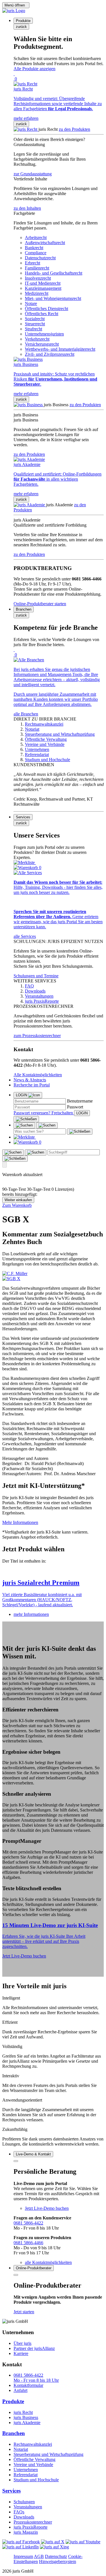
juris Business (26, 2417)
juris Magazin (26, 2532)
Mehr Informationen (20, 1522)
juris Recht (23, 2412)
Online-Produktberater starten (40, 604)
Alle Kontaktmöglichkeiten (38, 1075)
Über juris (22, 2343)
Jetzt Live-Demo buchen (24, 1956)
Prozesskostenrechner (33, 2522)
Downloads (24, 2517)
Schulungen (24, 2502)
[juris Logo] (14, 11)
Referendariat (26, 2475)
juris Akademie (27, 2423)
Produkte (13, 2401)
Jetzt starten (24, 2312)
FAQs (19, 2512)
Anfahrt (20, 2390)
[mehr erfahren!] (15, 1273)
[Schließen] (26, 1119)
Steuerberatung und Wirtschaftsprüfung (48, 2454)
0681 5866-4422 (28, 2223)
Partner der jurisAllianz (34, 2348)
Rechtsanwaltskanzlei (33, 2444)
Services (11, 2491)
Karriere (21, 2353)
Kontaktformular (28, 2385)
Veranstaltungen (28, 2507)
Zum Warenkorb (17, 1205)
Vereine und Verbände (33, 2465)
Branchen (14, 2433)
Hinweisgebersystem (58, 2561)
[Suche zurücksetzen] (80, 1132)
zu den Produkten (74, 129)
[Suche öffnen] (24, 1125)
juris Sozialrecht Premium (41, 1583)
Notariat (21, 2449)
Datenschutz (56, 2556)
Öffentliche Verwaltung (34, 2459)
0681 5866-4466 (28, 2243)
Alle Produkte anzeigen (34, 69)
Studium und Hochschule (36, 2480)
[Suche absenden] (47, 1125)
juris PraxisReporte (31, 2527)
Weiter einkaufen (18, 1200)
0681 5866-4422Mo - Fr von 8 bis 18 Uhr (36, 2378)
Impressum (23, 2556)
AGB (39, 2556)
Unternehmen (26, 2470)
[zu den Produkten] (26, 129)
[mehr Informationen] (53, 1571)
